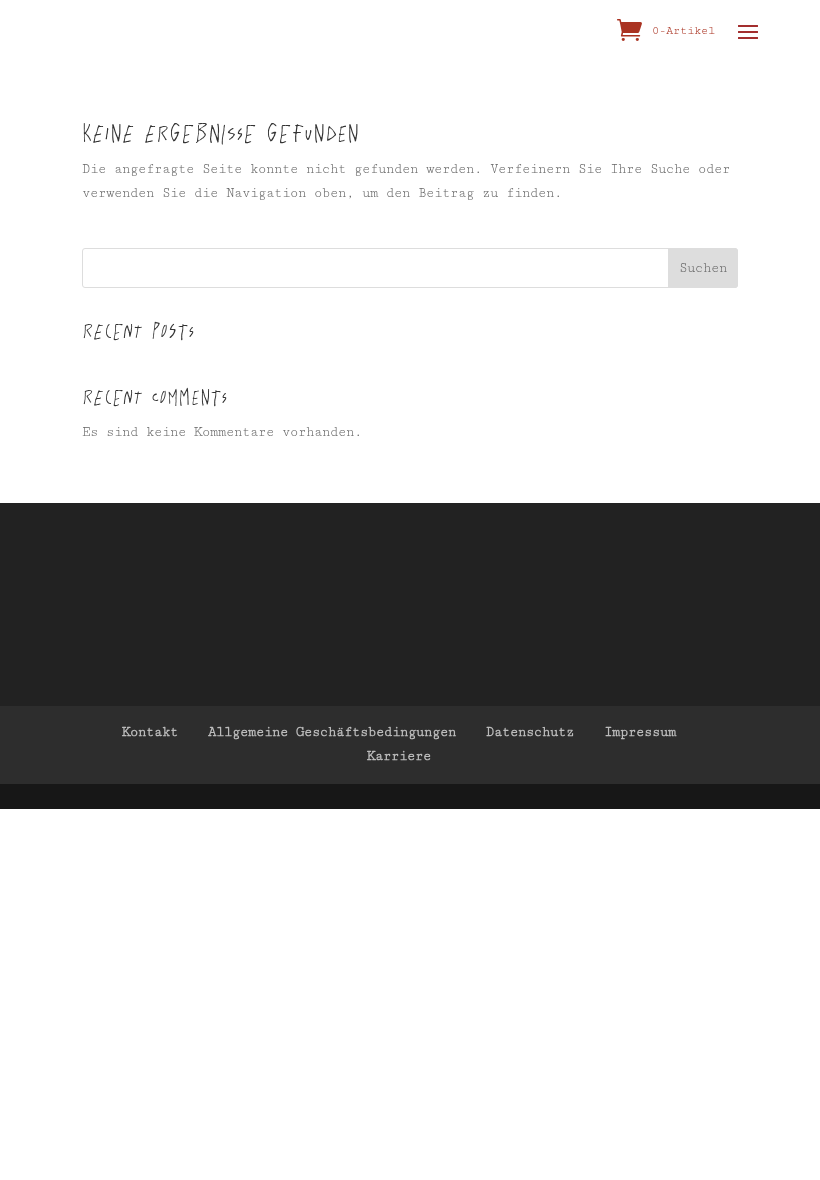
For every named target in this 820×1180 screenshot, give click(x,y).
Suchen (703, 268)
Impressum (640, 732)
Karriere (399, 756)
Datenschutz (530, 732)
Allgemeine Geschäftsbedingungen (332, 732)
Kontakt (150, 732)
